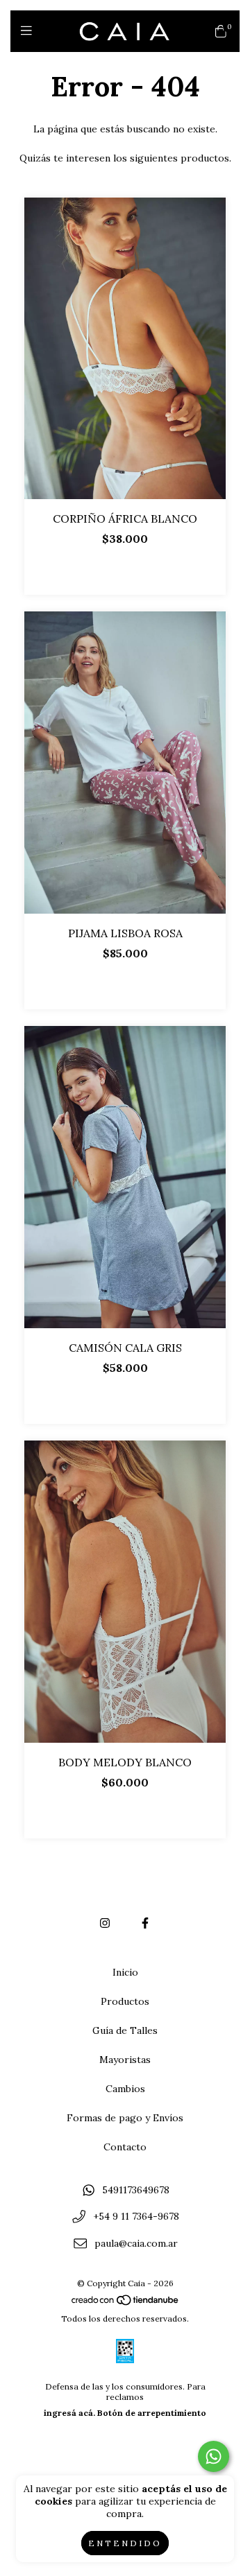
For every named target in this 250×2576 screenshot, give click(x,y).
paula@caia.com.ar (136, 2243)
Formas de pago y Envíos (125, 2118)
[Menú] (30, 31)
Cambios (125, 2089)
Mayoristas (125, 2060)
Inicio (125, 1972)
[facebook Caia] (145, 1923)
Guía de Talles (125, 2030)
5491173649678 (136, 2190)
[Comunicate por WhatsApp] (214, 2456)
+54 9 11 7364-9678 (136, 2217)
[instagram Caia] (105, 1923)
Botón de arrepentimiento (152, 2413)
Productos (125, 2001)
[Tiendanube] (126, 2303)
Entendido (125, 2543)
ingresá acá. (69, 2413)
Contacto (125, 2147)
